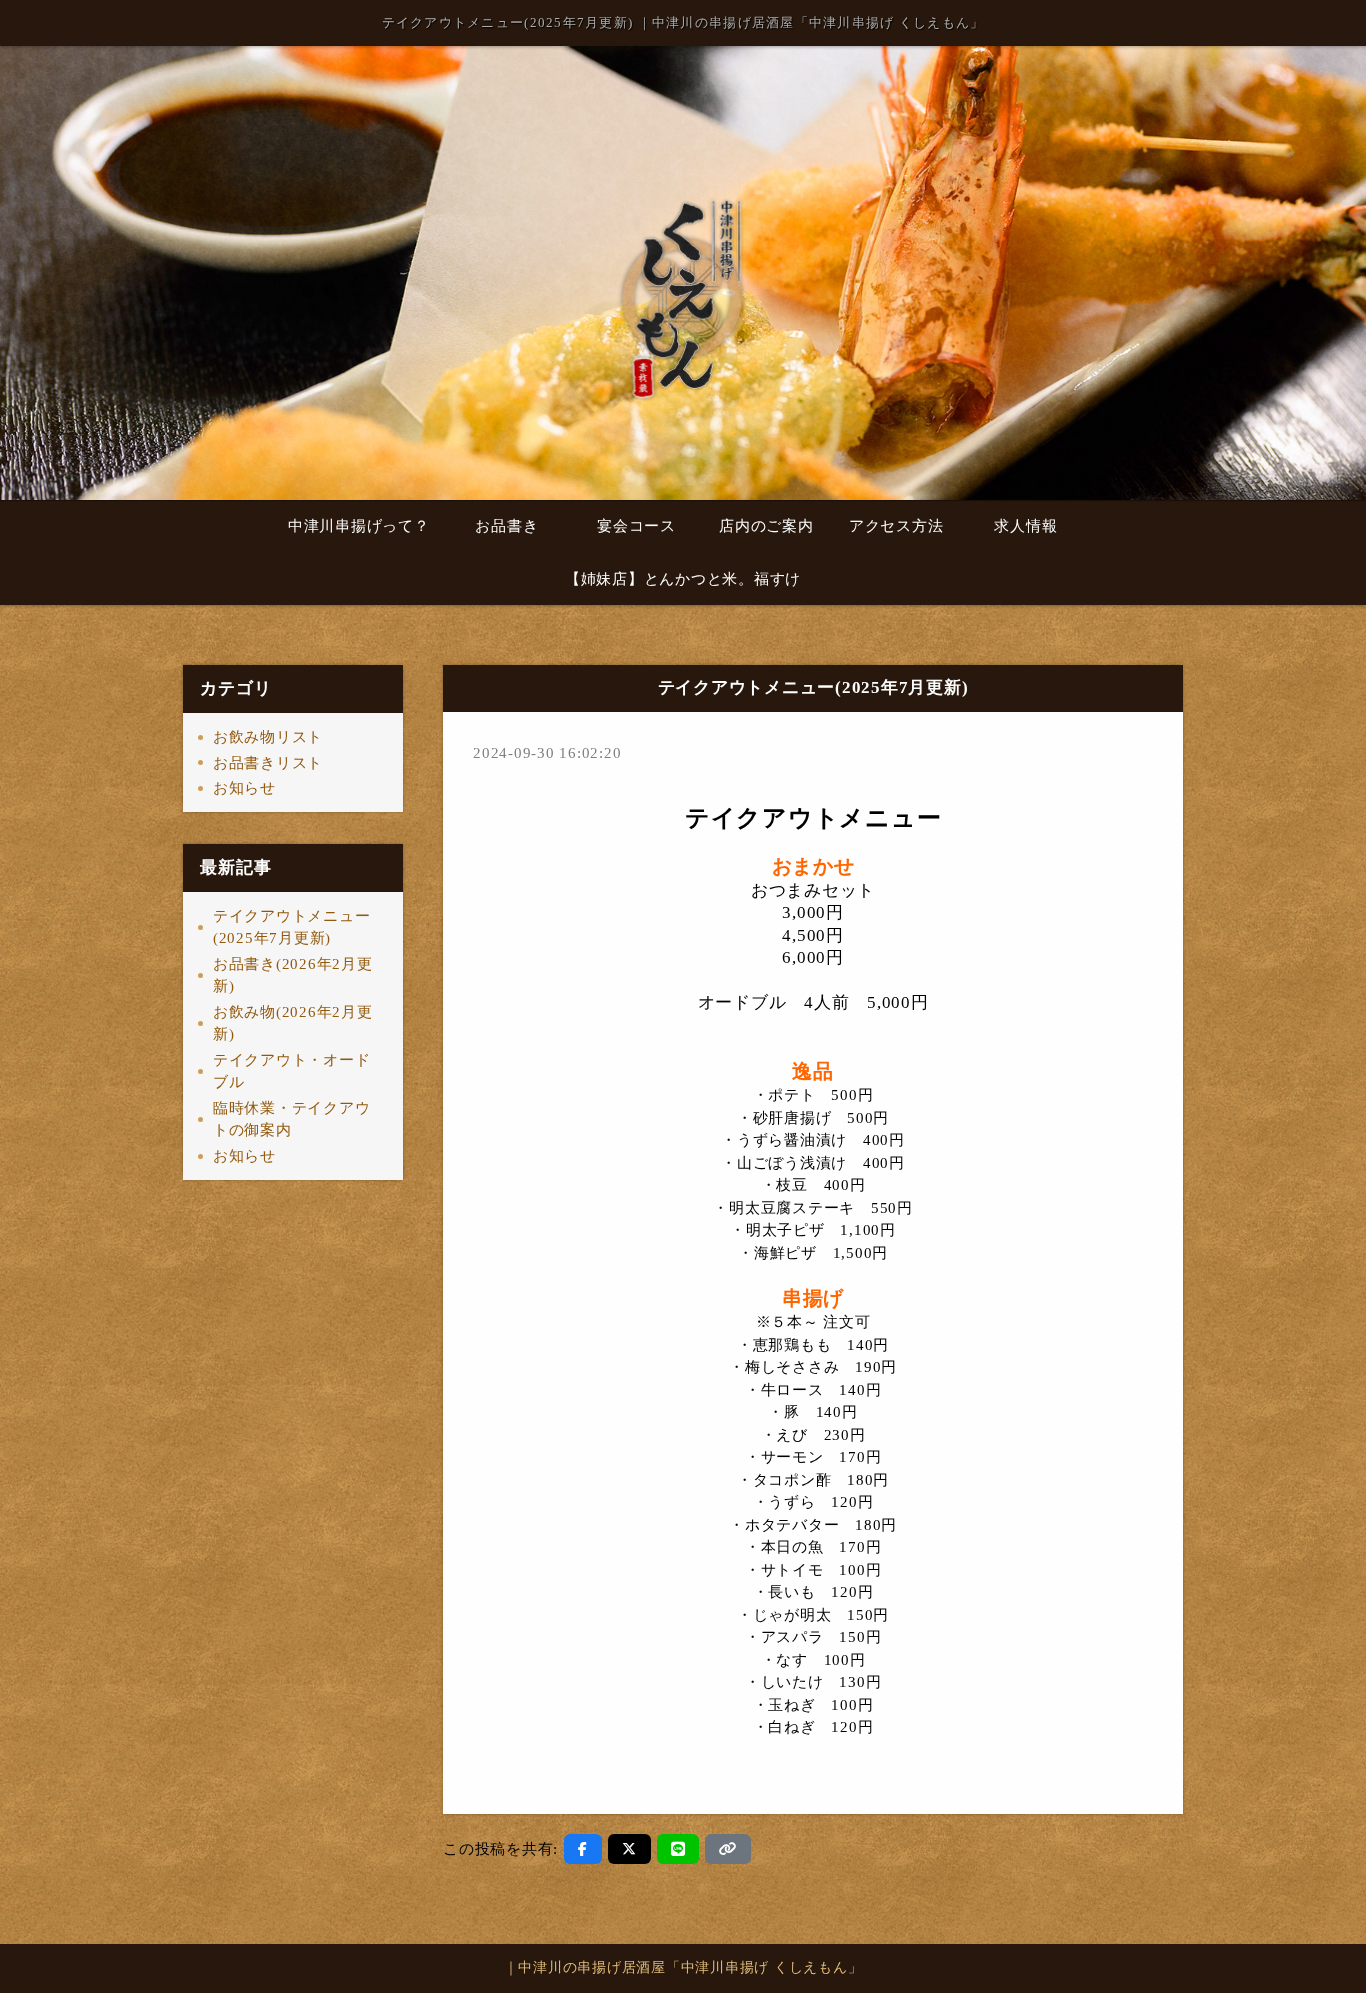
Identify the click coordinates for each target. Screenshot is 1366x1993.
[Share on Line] (678, 1849)
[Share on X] (629, 1849)
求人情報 (1025, 526)
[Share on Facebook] (583, 1849)
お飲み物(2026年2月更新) (293, 1023)
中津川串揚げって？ (359, 526)
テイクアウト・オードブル (292, 1071)
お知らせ (244, 788)
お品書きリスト (268, 763)
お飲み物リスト (268, 737)
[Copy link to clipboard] (728, 1849)
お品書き (506, 526)
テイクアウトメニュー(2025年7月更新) (292, 927)
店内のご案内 (766, 526)
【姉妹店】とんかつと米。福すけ (683, 579)
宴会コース (636, 526)
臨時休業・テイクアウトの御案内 (292, 1119)
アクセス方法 (896, 526)
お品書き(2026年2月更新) (293, 975)
